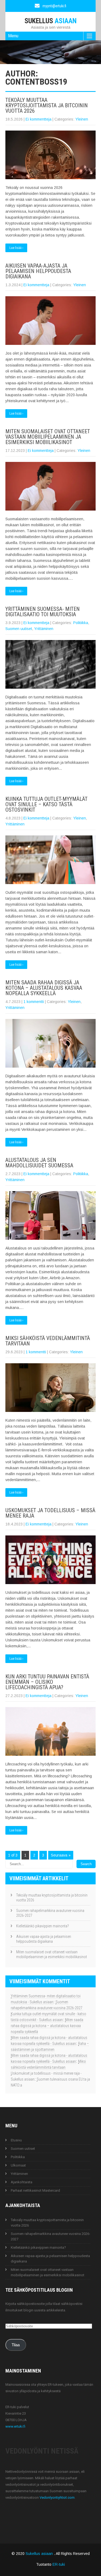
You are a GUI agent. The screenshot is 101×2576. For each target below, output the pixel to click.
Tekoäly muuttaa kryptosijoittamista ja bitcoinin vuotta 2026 (47, 105)
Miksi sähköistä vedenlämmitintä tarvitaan (48, 1341)
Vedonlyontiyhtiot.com (57, 2497)
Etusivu (16, 2140)
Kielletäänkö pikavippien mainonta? (43, 1926)
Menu (13, 36)
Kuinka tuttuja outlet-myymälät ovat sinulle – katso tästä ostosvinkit (46, 804)
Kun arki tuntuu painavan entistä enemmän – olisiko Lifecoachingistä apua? (47, 1682)
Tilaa (16, 2345)
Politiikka (81, 623)
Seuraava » (61, 1855)
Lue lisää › (16, 248)
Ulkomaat (18, 2165)
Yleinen (82, 119)
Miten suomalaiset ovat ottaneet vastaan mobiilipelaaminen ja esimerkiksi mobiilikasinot (48, 437)
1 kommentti (34, 1002)
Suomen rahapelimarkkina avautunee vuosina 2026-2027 (50, 1913)
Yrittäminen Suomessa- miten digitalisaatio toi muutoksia (43, 612)
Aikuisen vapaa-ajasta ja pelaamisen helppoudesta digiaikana (38, 271)
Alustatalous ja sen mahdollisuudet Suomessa (39, 1163)
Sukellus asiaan (40, 2554)
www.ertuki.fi (15, 2426)
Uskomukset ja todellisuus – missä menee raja (50, 1513)
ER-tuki (59, 2564)
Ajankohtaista (22, 2182)
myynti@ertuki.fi (54, 6)
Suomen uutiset (19, 629)
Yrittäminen (44, 629)
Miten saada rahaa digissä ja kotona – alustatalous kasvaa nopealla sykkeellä (44, 988)
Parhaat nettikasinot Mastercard (35, 2190)
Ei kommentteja (39, 119)
